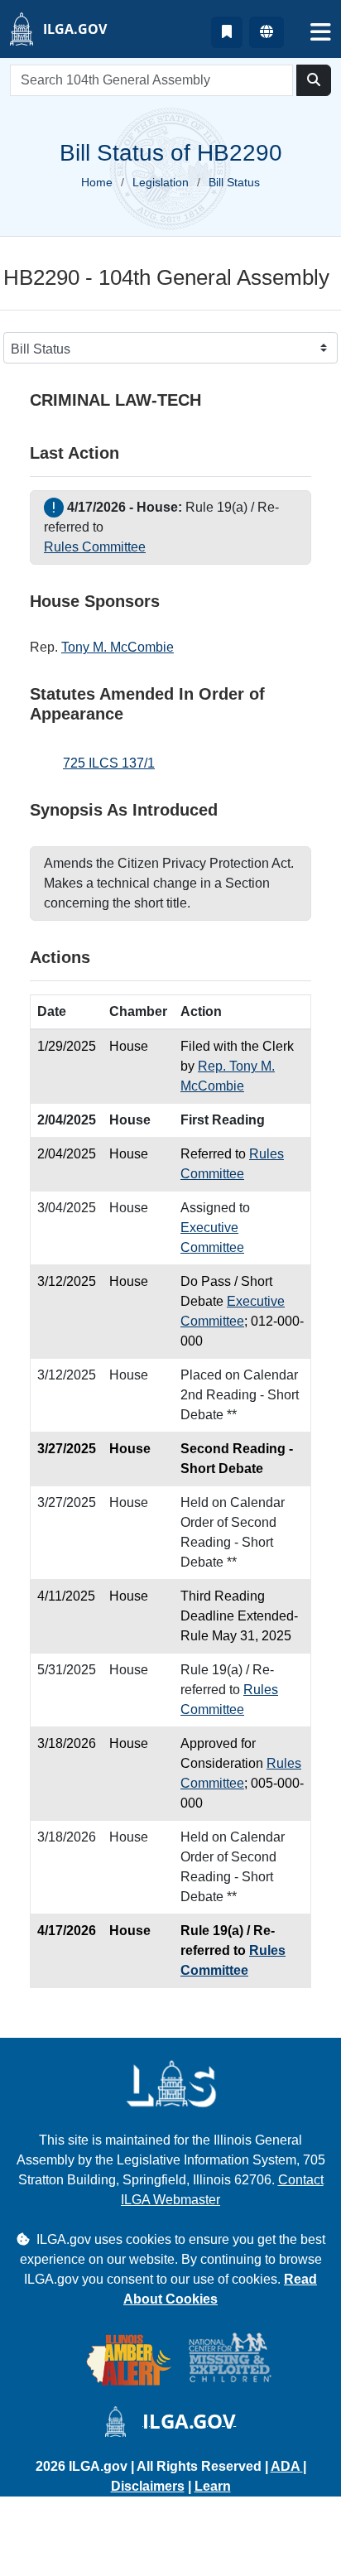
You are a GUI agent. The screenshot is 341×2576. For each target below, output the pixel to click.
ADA (287, 2466)
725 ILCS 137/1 (109, 763)
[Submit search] (314, 80)
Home (97, 182)
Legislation (161, 182)
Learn (213, 2486)
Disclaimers (148, 2486)
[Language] (267, 32)
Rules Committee (95, 547)
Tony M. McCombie (118, 647)
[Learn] (227, 32)
